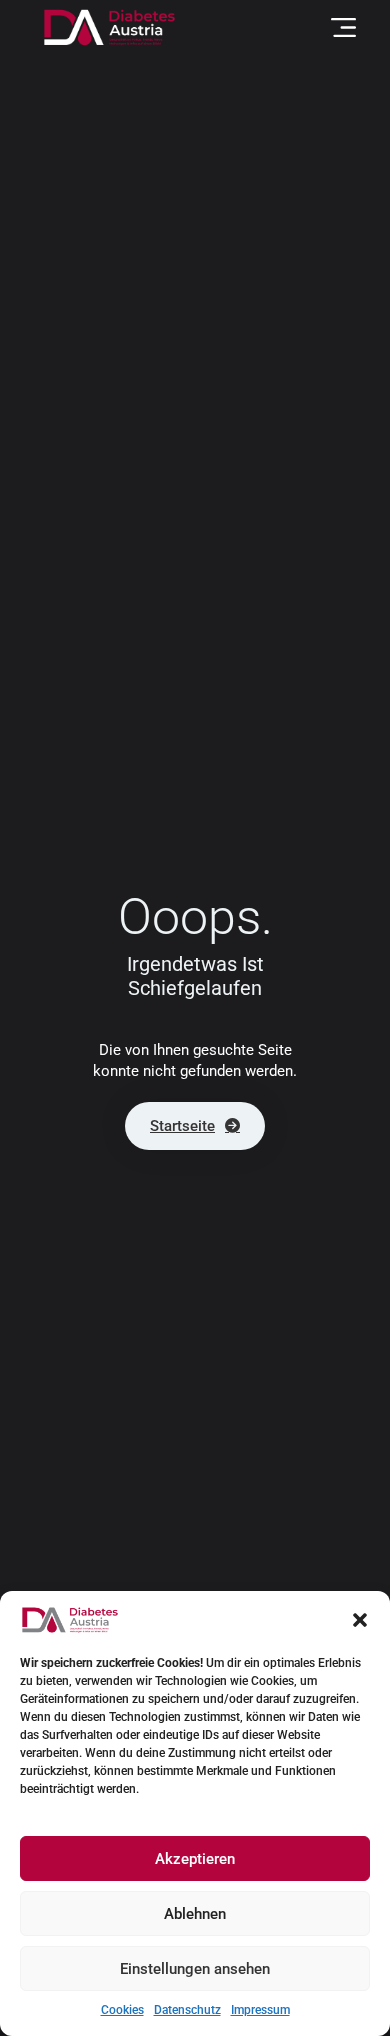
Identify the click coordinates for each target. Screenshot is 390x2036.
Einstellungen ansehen (195, 1969)
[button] (360, 1620)
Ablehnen (195, 1914)
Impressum (260, 2010)
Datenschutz (187, 2010)
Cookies (122, 2010)
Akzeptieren (195, 1859)
